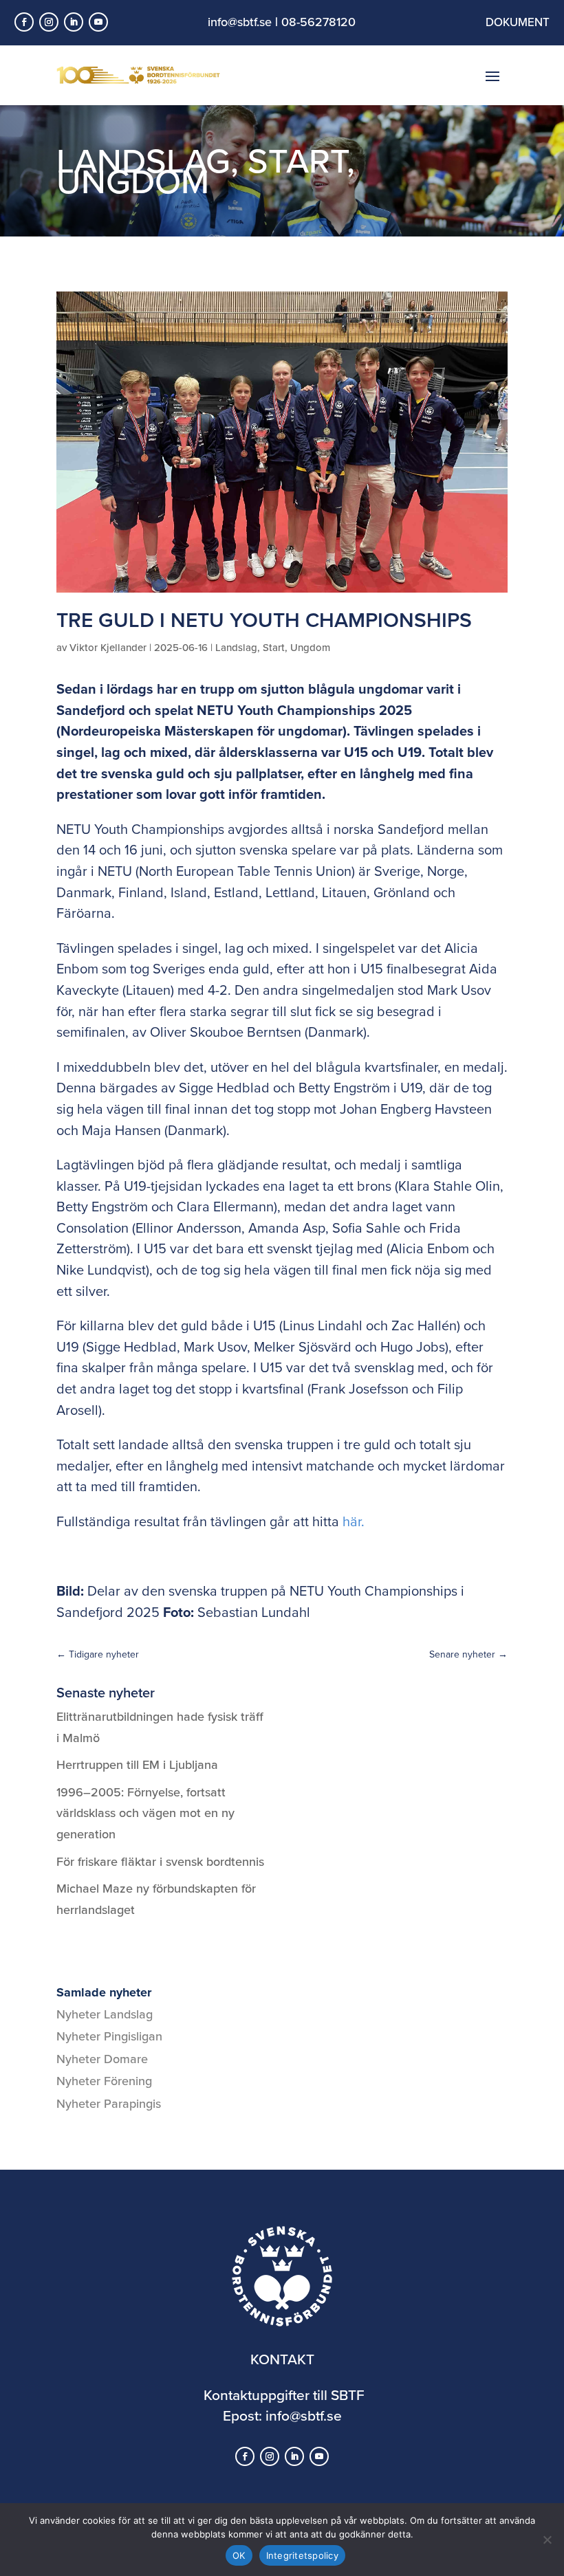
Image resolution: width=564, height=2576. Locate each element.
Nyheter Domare (102, 2059)
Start (297, 160)
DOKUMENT (518, 22)
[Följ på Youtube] (98, 22)
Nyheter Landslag (105, 2014)
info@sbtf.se (240, 22)
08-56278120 (318, 22)
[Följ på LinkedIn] (74, 22)
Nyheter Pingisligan (109, 2036)
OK (239, 2555)
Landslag (236, 647)
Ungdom (133, 180)
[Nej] (547, 2540)
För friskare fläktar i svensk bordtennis (160, 1861)
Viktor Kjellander (108, 647)
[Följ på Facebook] (24, 22)
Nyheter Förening (104, 2081)
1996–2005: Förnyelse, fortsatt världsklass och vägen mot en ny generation (145, 1813)
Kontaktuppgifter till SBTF (284, 2395)
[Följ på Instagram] (49, 22)
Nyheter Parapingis (109, 2103)
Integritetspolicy (302, 2555)
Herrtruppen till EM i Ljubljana (137, 1764)
